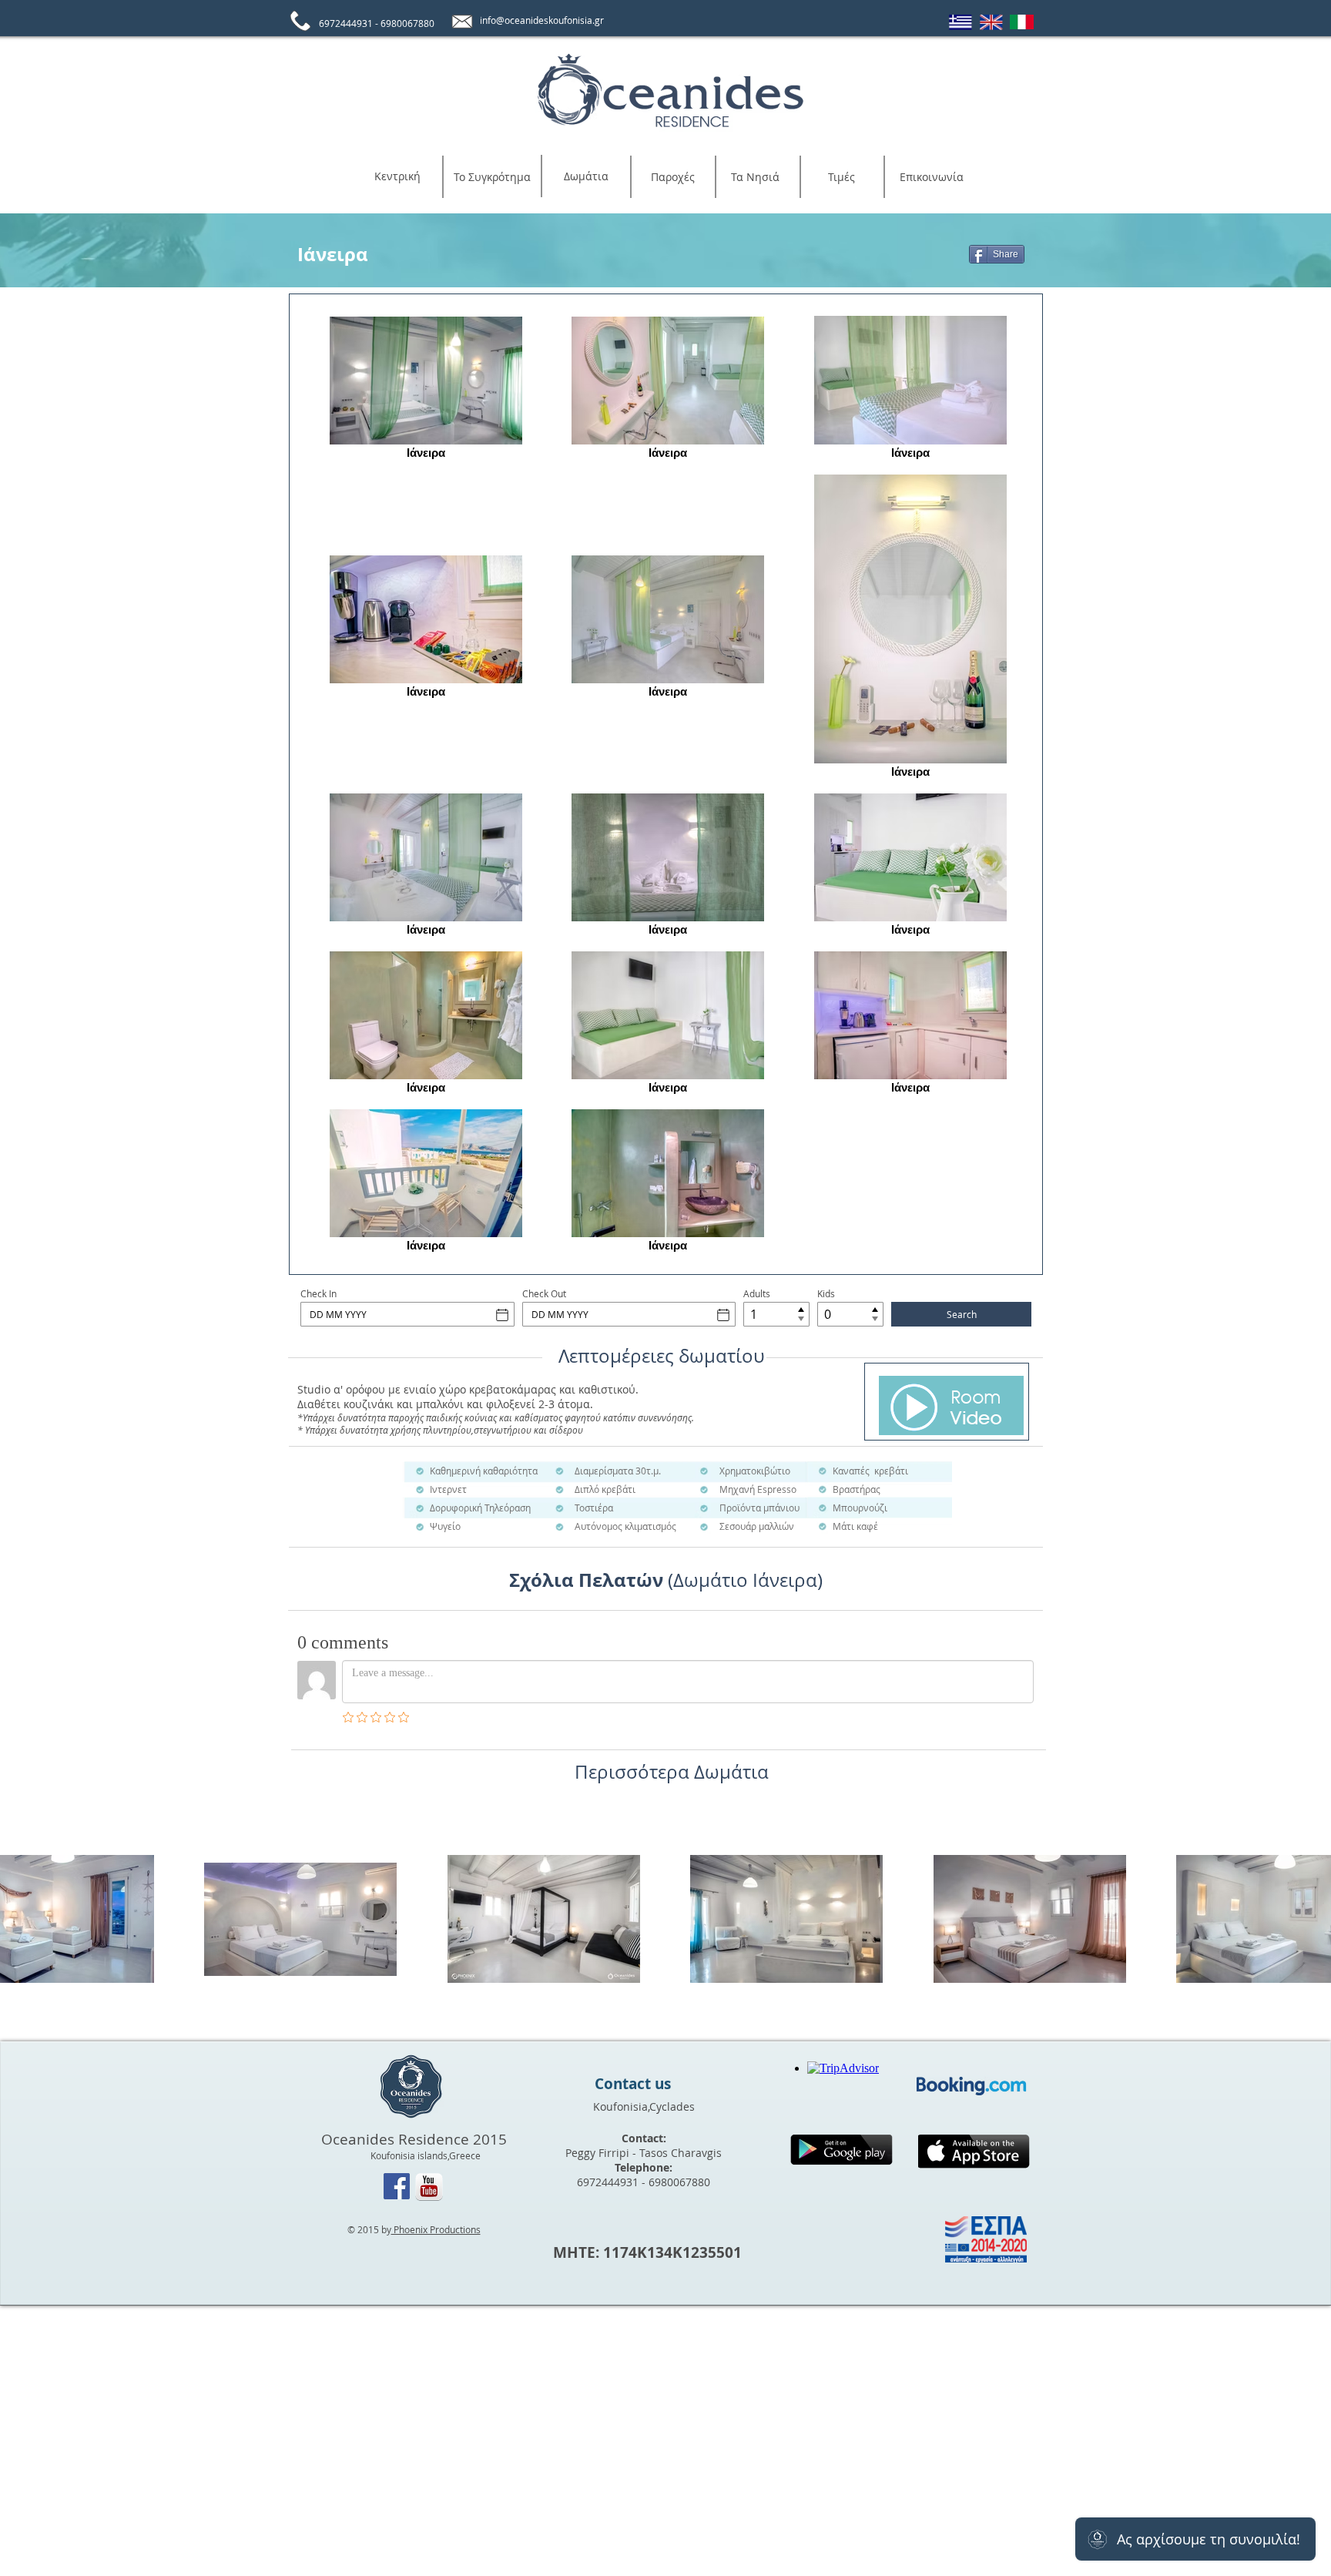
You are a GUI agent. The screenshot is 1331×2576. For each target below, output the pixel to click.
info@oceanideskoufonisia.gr (542, 20)
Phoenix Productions (436, 2229)
